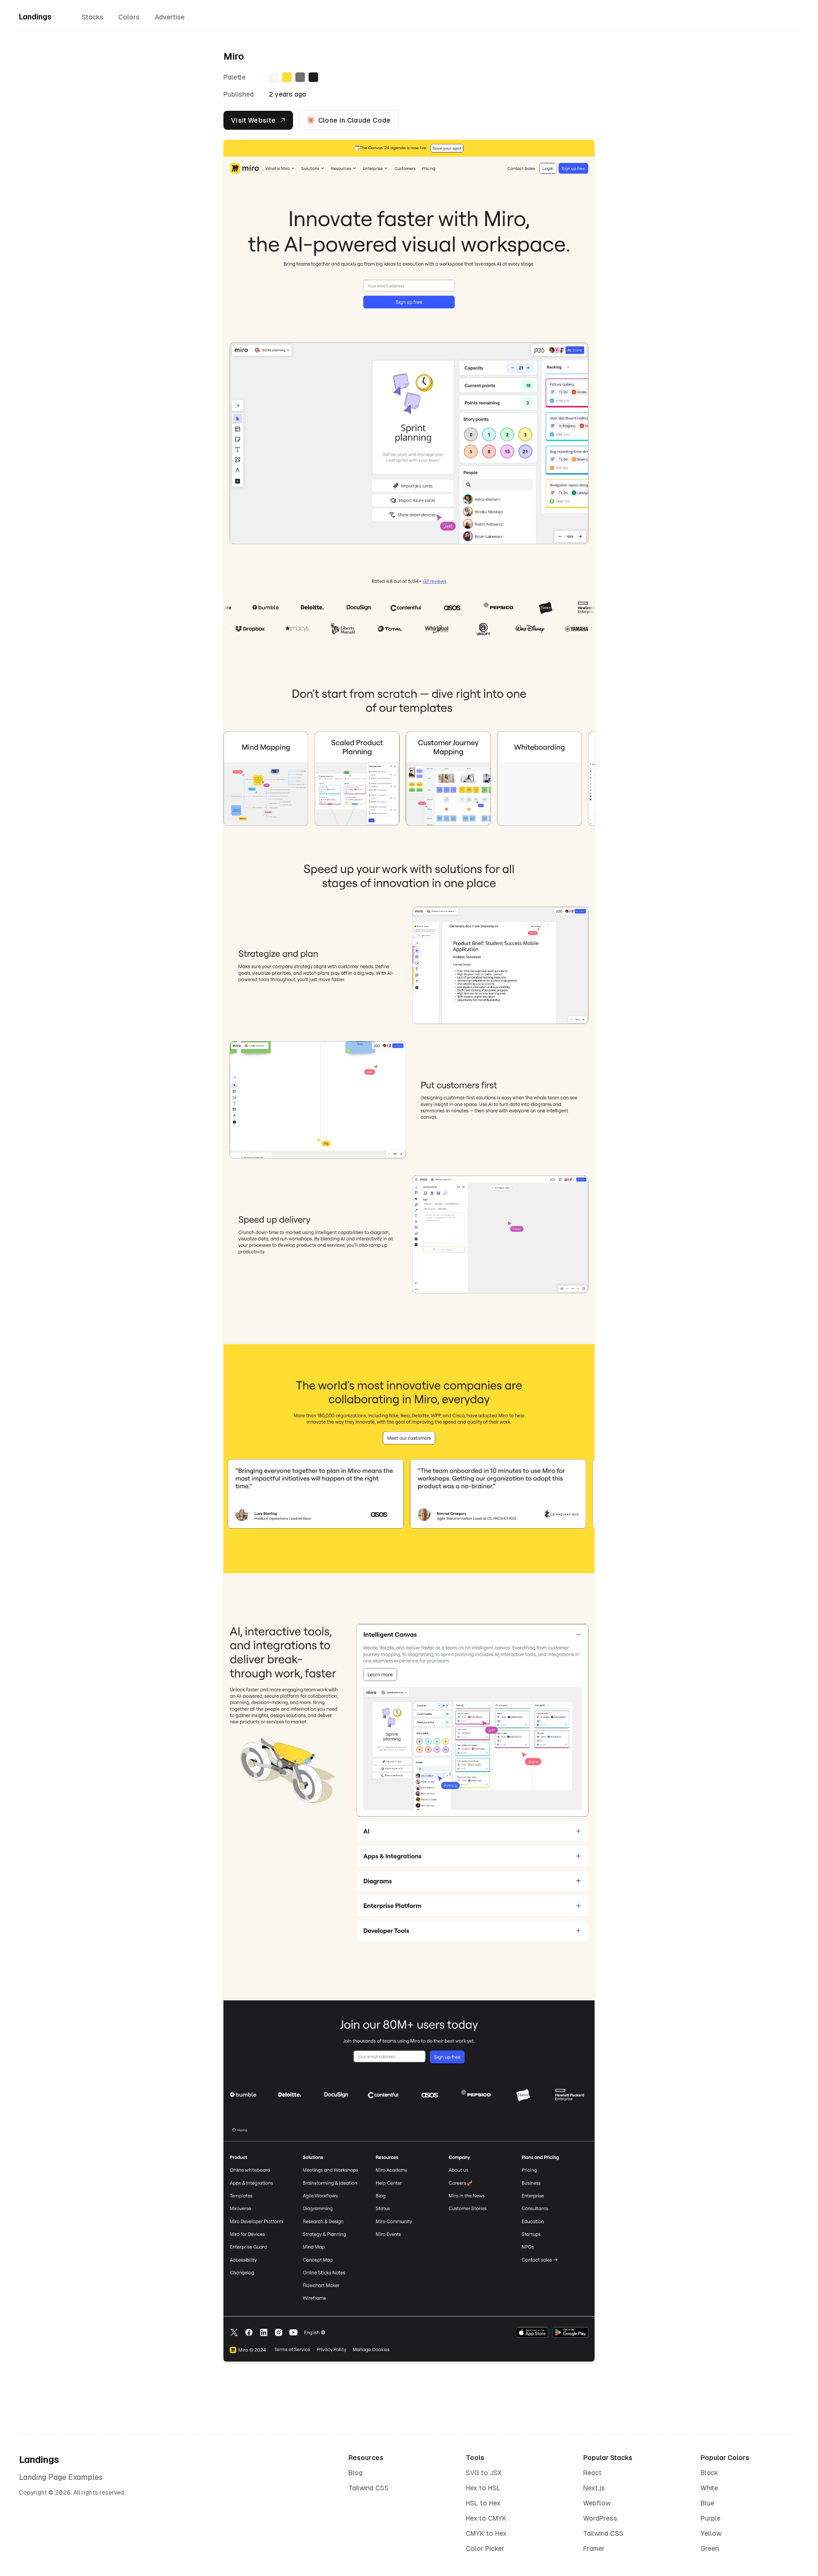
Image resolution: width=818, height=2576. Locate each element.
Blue (707, 2503)
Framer (594, 2549)
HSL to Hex (483, 2503)
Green (710, 2549)
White (709, 2488)
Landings (35, 17)
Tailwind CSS (369, 2488)
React (592, 2473)
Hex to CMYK (486, 2518)
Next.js (594, 2488)
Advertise (170, 17)
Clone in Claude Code (355, 120)
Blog (356, 2473)
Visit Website (253, 120)
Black (709, 2473)
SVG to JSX (484, 2473)
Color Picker (485, 2549)
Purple (711, 2518)
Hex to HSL (483, 2488)
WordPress (600, 2518)
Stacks (93, 17)
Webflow (597, 2503)
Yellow (711, 2533)
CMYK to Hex (486, 2533)
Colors (129, 17)
